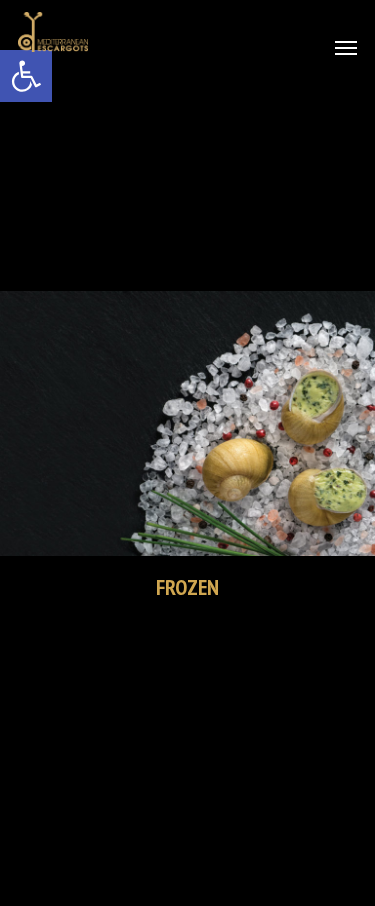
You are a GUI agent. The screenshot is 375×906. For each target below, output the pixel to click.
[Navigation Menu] (346, 47)
